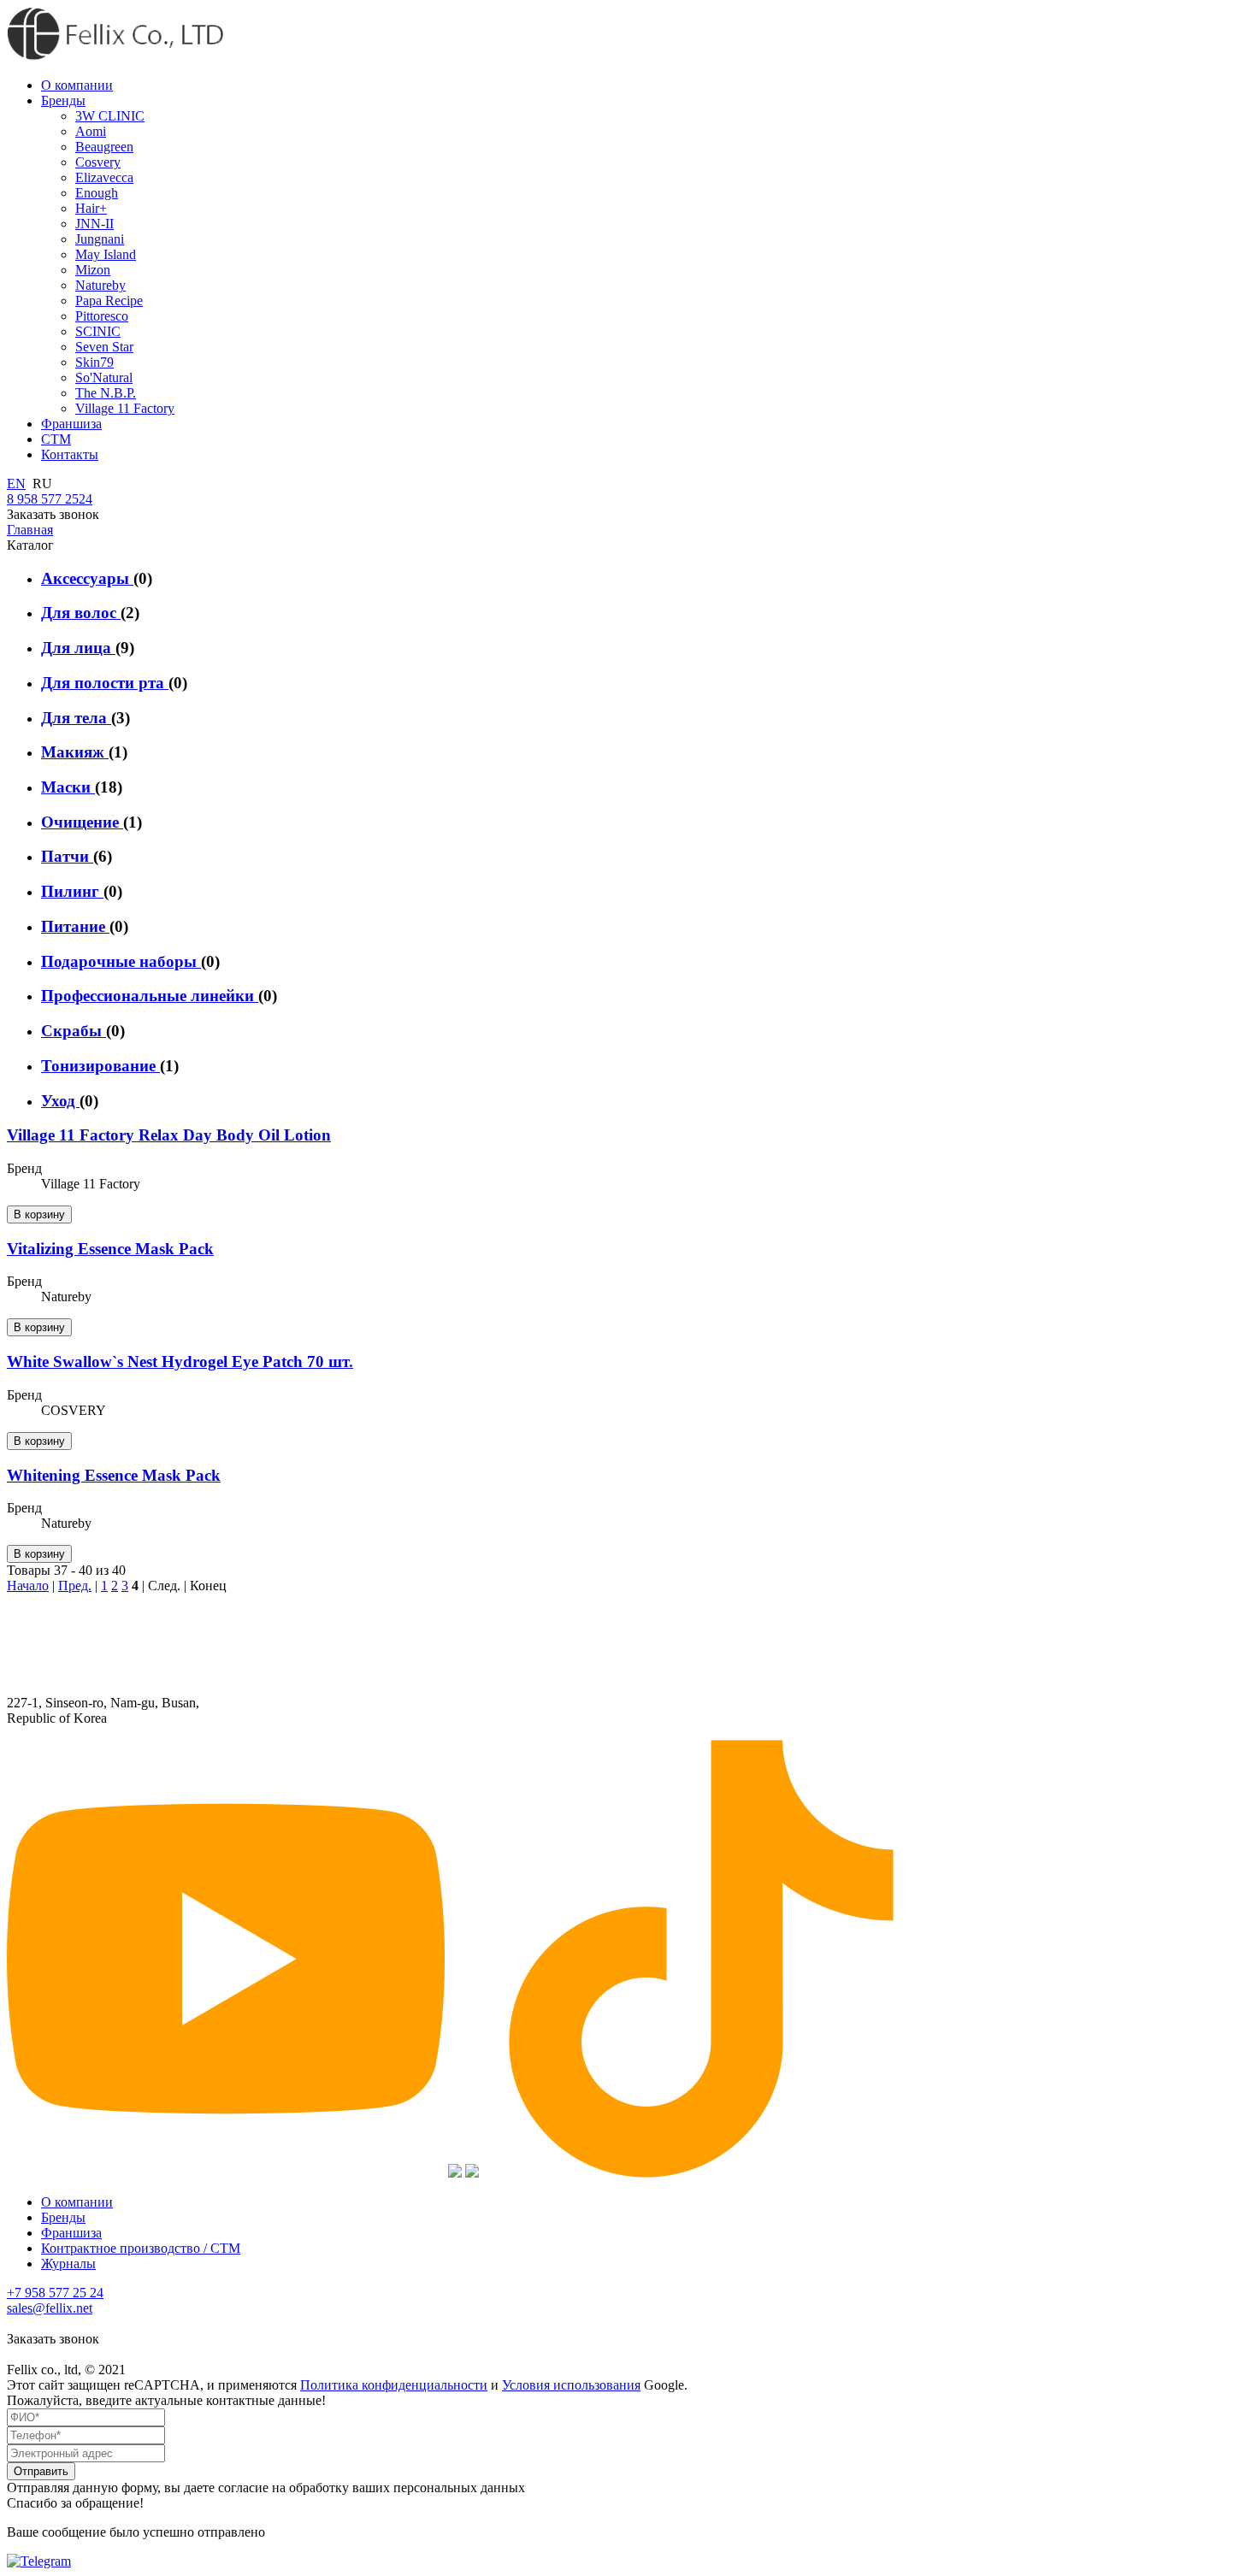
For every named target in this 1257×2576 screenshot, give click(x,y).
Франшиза (71, 2233)
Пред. (75, 1586)
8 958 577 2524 (50, 499)
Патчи (67, 856)
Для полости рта (105, 683)
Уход (60, 1101)
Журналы (68, 2264)
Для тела (76, 718)
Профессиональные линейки (150, 996)
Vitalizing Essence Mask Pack (110, 1249)
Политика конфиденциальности (394, 2385)
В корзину (39, 1214)
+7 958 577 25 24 (55, 2293)
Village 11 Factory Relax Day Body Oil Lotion (169, 1135)
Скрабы (74, 1031)
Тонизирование (100, 1066)
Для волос (81, 613)
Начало (28, 1586)
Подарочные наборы (121, 961)
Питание (75, 926)
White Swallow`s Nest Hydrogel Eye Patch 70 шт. (180, 1362)
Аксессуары (87, 578)
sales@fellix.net (50, 2308)
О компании (77, 2202)
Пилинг (72, 891)
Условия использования (571, 2385)
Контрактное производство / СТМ (141, 2248)
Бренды (63, 2217)
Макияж (75, 752)
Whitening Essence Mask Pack (114, 1475)
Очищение (82, 822)
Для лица (78, 648)
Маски (68, 787)
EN (16, 483)
